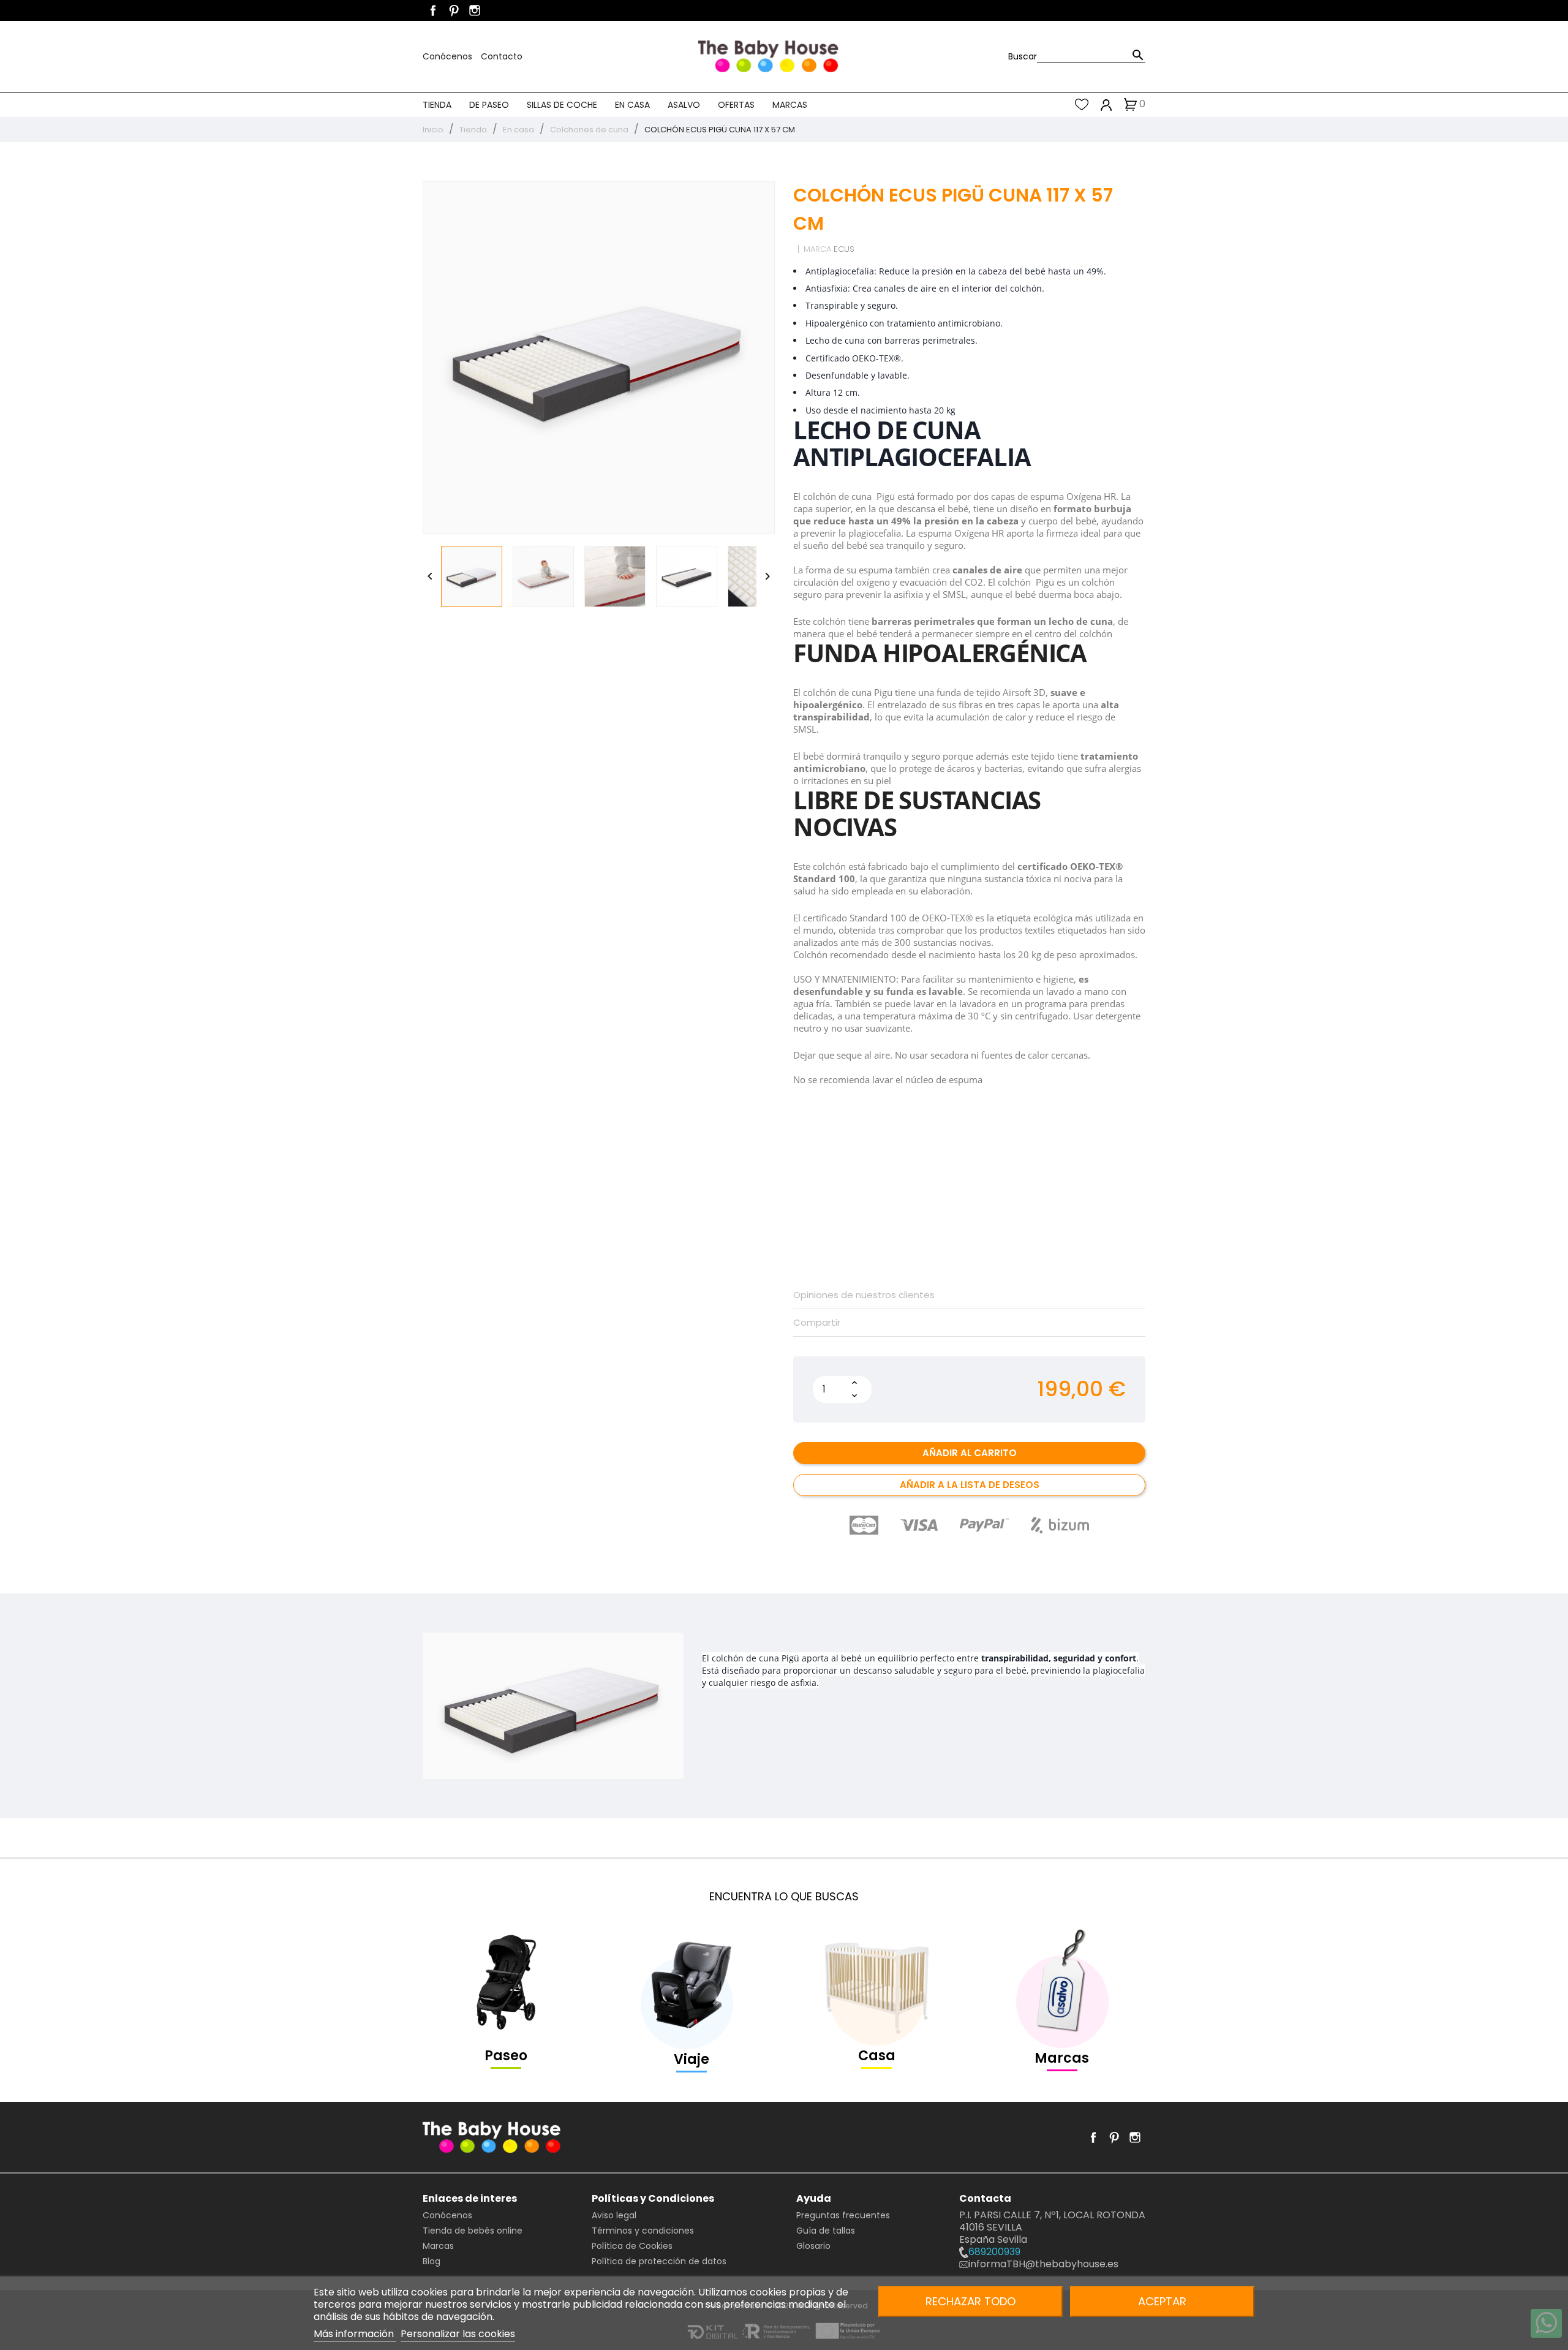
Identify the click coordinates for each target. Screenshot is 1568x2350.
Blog (432, 2261)
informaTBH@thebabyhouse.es (1043, 2264)
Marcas (790, 105)
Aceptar (1162, 2301)
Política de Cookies (632, 2246)
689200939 (994, 2252)
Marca (817, 249)
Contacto (502, 56)
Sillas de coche (562, 105)
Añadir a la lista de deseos (970, 1485)
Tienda (437, 105)
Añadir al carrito (970, 1453)
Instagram (475, 10)
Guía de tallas (826, 2231)
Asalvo (684, 105)
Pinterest (454, 10)
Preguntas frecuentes (843, 2215)
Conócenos (449, 56)
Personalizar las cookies (458, 2334)
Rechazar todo (971, 2301)
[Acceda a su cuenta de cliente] (1106, 104)
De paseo (489, 105)
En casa (632, 105)
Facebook (433, 10)
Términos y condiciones (643, 2231)
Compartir (817, 1323)
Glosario (813, 2246)
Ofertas (736, 105)
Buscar (1023, 56)
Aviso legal (614, 2215)
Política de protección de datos (659, 2261)
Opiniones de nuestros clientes (864, 1295)
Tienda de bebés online (473, 2231)
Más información (355, 2334)
